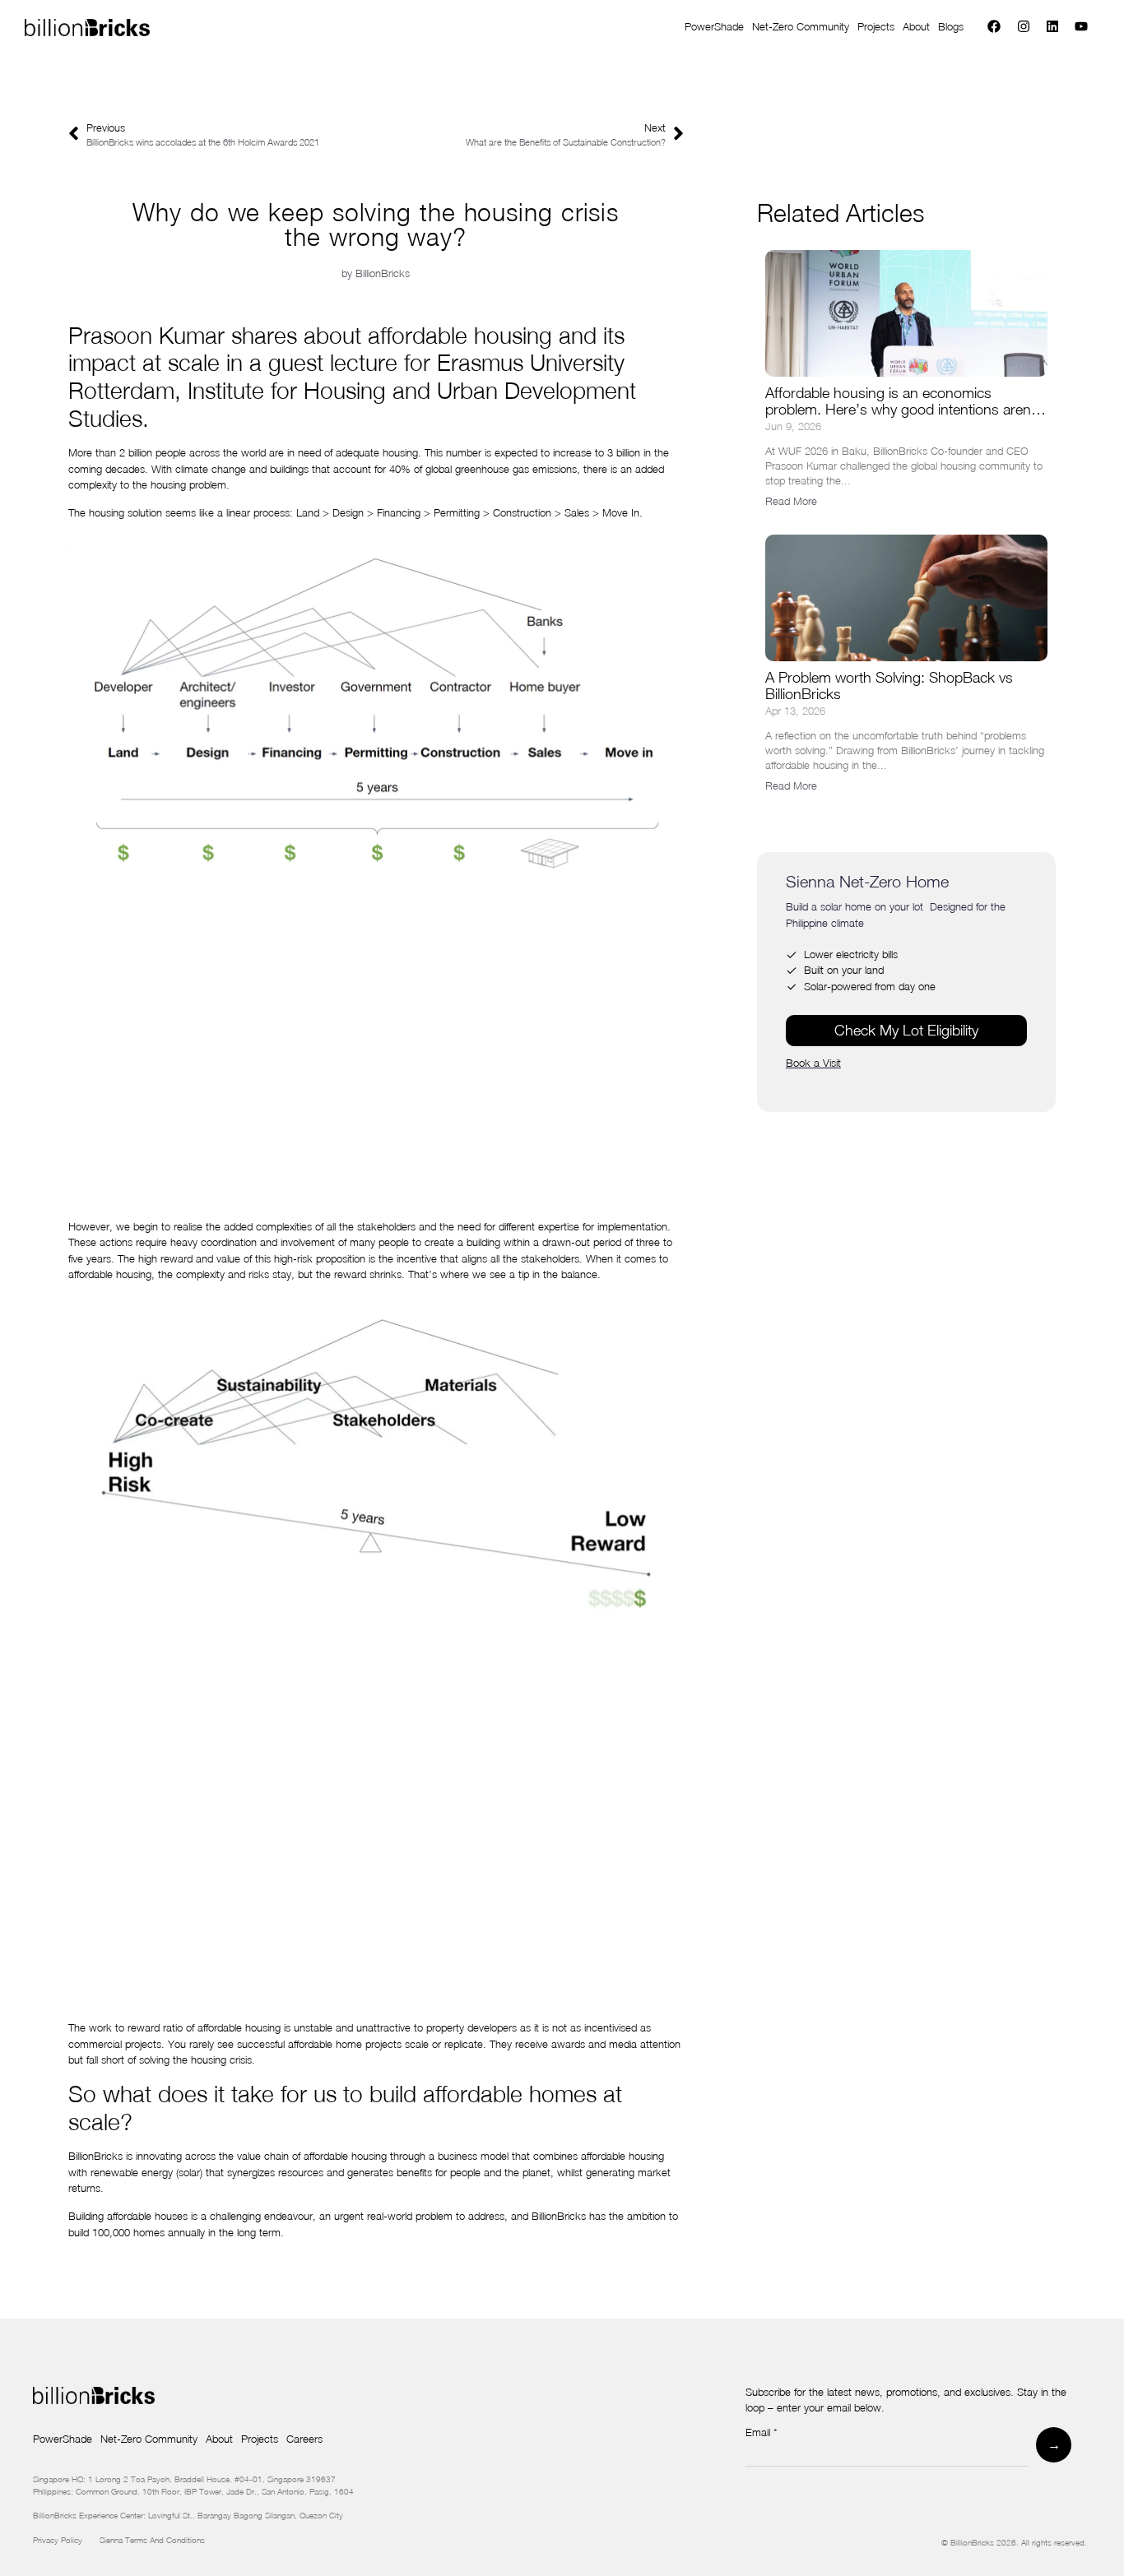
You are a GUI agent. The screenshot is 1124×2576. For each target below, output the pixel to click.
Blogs (951, 26)
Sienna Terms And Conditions (153, 2540)
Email (762, 2433)
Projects (876, 26)
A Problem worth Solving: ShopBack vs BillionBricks (889, 686)
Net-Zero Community (801, 26)
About (916, 26)
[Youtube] (1081, 27)
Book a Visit (813, 1063)
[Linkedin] (1052, 27)
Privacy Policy (66, 2540)
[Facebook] (994, 27)
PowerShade (714, 26)
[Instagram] (1023, 27)
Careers (304, 2439)
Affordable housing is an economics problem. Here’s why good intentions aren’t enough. (902, 409)
